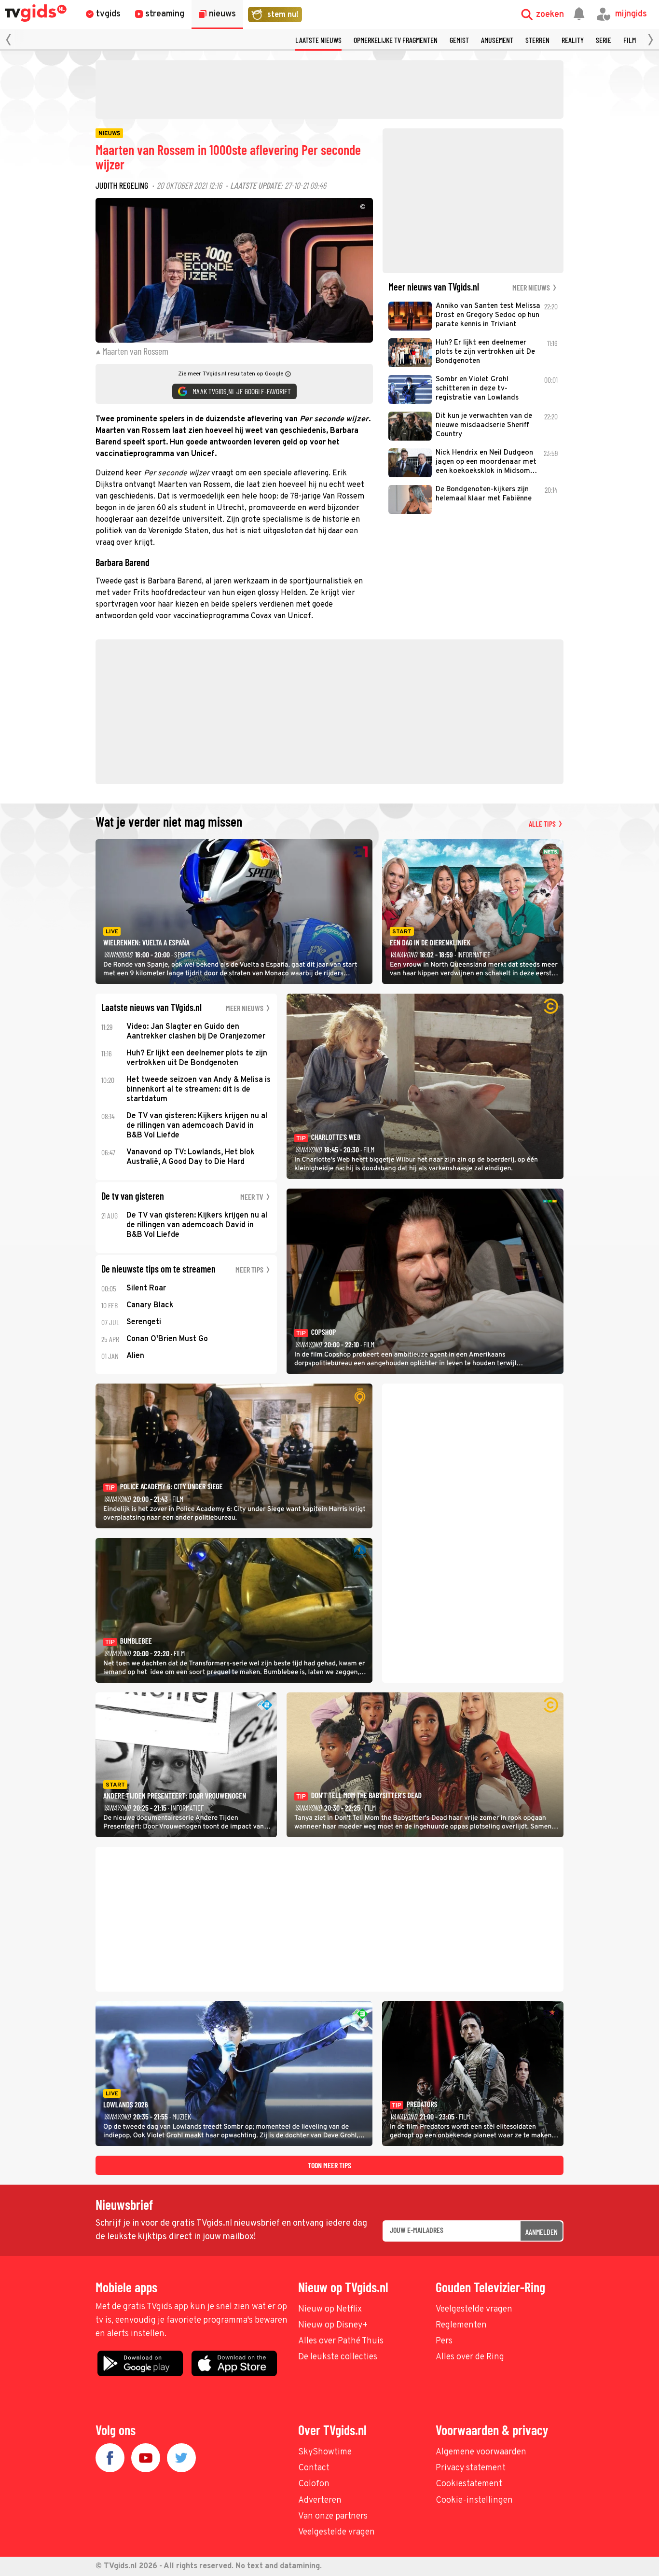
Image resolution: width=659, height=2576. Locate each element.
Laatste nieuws (318, 40)
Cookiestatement (469, 2484)
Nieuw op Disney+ (333, 2325)
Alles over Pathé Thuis (341, 2341)
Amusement (497, 40)
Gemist (459, 40)
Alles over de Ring (470, 2357)
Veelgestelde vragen (474, 2309)
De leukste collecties (338, 2357)
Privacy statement (471, 2468)
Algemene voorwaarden (481, 2452)
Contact (314, 2468)
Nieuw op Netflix (330, 2309)
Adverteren (320, 2500)
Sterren (537, 40)
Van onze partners (333, 2516)
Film (630, 40)
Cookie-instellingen (474, 2500)
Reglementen (461, 2325)
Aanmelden (542, 2232)
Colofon (314, 2484)
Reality (573, 40)
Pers (444, 2341)
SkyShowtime (325, 2452)
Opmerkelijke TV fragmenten (396, 40)
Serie (604, 40)
